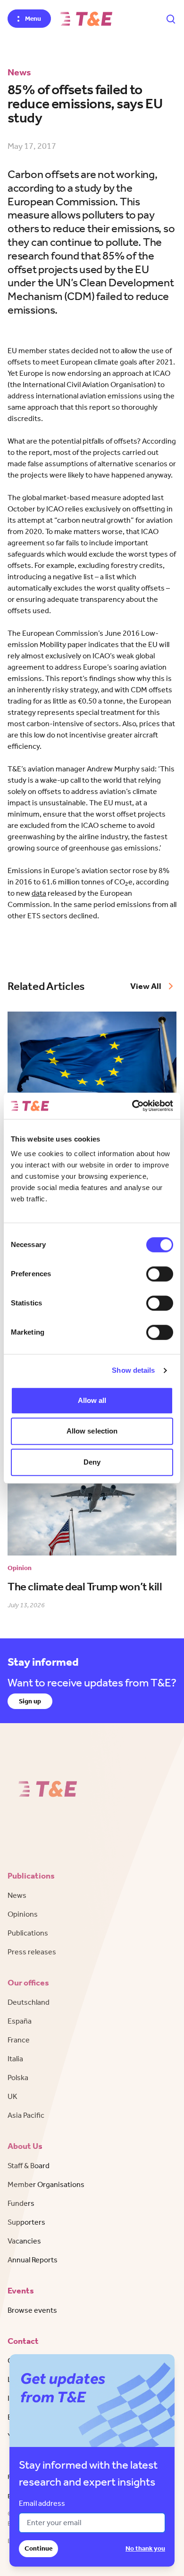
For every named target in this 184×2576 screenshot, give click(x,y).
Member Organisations (46, 2184)
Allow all (92, 1400)
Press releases (32, 1952)
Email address (42, 2503)
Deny (92, 1462)
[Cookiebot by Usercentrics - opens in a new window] (132, 1106)
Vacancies (24, 2241)
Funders (21, 2203)
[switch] (160, 1274)
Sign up (30, 1701)
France (19, 2040)
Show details (133, 1370)
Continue (38, 2548)
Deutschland (29, 2002)
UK (13, 2096)
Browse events (32, 2310)
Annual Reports (33, 2260)
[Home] (86, 19)
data (39, 893)
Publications (28, 1933)
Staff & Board (29, 2166)
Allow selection (92, 1431)
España (20, 2021)
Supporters (26, 2222)
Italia (15, 2059)
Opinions (23, 1914)
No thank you (145, 2548)
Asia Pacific (26, 2115)
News (17, 1895)
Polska (18, 2078)
